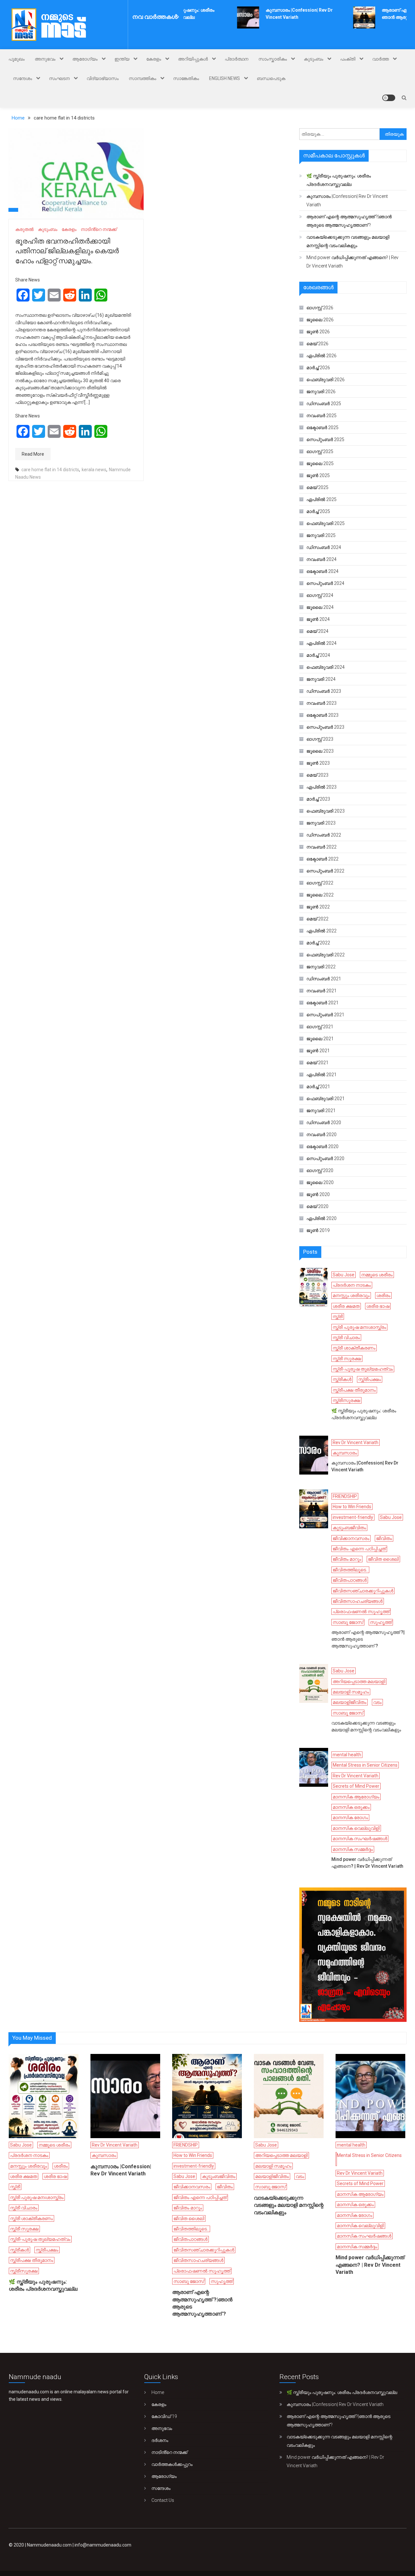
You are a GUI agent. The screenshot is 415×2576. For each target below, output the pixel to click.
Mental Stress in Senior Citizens (365, 1765)
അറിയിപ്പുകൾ (193, 59)
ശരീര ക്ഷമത (346, 1306)
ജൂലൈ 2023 (320, 751)
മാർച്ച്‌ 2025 (318, 511)
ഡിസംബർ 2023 (324, 691)
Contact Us (163, 2500)
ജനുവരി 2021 (321, 1111)
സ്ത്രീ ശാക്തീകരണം (354, 1348)
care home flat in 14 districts (50, 470)
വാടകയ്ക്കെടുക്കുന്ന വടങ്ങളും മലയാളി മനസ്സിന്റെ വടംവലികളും (348, 241)
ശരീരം (383, 1295)
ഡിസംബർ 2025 (324, 404)
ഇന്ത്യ (122, 59)
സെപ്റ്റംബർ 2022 (325, 871)
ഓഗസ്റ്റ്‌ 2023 (320, 739)
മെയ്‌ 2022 (317, 919)
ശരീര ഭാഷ (378, 1306)
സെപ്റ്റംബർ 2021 (325, 1015)
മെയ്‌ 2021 (317, 1063)
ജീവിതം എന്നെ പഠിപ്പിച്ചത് (359, 1549)
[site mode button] (389, 98)
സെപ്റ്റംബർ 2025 (325, 439)
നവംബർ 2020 (321, 1134)
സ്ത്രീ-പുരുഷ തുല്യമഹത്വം (363, 1369)
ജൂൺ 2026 (318, 332)
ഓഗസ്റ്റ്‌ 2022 (320, 883)
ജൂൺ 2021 (318, 1051)
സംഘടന (59, 78)
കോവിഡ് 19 (164, 2416)
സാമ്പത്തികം (142, 78)
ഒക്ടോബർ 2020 (322, 1146)
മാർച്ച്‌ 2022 (318, 943)
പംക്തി (348, 59)
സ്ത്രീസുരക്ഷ (346, 1400)
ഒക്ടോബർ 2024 (322, 571)
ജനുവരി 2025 (321, 535)
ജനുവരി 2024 (321, 679)
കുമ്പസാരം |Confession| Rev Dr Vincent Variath (347, 200)
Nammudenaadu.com (49, 2545)
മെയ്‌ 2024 (317, 631)
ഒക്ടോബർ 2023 (322, 715)
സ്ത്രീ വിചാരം (346, 1338)
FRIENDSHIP (345, 1496)
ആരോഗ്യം (85, 59)
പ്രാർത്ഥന (237, 59)
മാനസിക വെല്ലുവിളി (356, 1828)
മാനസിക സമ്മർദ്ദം (353, 1849)
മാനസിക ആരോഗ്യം (356, 1797)
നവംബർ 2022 (321, 847)
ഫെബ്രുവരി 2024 (326, 667)
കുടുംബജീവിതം (349, 1528)
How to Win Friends (352, 1507)
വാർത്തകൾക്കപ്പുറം (172, 2464)
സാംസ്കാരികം (273, 59)
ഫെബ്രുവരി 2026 (326, 380)
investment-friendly (353, 1517)
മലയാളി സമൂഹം (351, 1692)
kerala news (94, 470)
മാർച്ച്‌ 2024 (318, 655)
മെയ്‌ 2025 (317, 487)
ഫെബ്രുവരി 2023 (326, 811)
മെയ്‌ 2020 (317, 1206)
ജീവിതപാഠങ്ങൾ (350, 1580)
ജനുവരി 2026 (321, 392)
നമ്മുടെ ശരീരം (377, 1275)
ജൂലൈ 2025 (320, 463)
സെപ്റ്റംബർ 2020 (325, 1158)
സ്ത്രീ (338, 1316)
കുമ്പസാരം (345, 1453)
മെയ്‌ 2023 (317, 775)
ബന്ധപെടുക (271, 78)
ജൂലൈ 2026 (320, 320)
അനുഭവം (45, 59)
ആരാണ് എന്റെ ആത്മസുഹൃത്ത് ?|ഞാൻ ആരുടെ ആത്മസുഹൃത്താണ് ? (349, 221)
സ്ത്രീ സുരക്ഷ (347, 1359)
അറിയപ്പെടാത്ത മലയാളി (359, 1681)
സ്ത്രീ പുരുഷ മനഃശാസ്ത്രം (359, 1327)
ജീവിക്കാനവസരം (351, 1538)
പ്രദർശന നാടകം (352, 1285)
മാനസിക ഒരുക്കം (351, 1807)
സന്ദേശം (23, 78)
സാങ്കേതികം (186, 78)
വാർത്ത (380, 59)
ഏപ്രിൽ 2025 (321, 499)
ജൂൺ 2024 (318, 619)
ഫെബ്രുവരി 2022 (326, 955)
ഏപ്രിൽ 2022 (321, 931)
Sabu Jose (344, 1275)
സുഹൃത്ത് (381, 1622)
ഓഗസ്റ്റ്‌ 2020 (320, 1170)
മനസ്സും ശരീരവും (351, 1295)
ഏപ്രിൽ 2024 (321, 643)
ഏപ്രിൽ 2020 (321, 1218)
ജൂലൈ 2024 (320, 607)
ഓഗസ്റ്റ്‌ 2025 (320, 451)
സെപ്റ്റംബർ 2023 (325, 727)
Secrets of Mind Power (356, 1786)
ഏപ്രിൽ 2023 (321, 787)
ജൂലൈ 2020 (320, 1182)
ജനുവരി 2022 (321, 967)
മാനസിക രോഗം (350, 1818)
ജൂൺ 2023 (318, 763)
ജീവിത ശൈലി (383, 1559)
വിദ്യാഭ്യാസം (103, 78)
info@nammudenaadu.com (103, 2545)
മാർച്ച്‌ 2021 (318, 1087)
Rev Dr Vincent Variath (356, 1442)
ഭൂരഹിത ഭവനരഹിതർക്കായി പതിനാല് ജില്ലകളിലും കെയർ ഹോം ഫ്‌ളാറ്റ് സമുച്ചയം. (67, 251)
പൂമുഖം (17, 59)
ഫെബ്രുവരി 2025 (326, 523)
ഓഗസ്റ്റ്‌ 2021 (320, 1027)
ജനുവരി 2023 (321, 823)
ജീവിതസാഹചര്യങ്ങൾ (358, 1601)
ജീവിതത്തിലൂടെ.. (350, 1570)
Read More (33, 454)
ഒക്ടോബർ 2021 (322, 1003)
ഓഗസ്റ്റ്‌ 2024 (320, 595)
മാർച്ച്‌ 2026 (318, 368)
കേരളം (154, 59)
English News (225, 78)
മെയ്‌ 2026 (317, 344)
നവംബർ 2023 (321, 703)
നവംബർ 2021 (321, 991)
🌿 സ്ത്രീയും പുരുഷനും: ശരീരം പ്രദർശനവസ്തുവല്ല (339, 180)
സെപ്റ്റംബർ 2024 (325, 583)
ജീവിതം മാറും (347, 1559)
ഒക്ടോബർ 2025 (322, 427)
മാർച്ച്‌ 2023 (318, 799)
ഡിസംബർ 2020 (324, 1123)
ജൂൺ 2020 (318, 1194)
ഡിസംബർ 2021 (324, 979)
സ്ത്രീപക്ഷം (370, 1379)
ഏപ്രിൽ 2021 (321, 1075)
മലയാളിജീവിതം (350, 1702)
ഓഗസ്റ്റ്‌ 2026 (320, 308)
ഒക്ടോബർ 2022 (322, 859)
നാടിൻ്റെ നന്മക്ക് (99, 229)
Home (158, 2392)
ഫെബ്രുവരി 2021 (326, 1099)
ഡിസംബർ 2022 (324, 835)
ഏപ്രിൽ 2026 (321, 356)
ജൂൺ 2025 (318, 475)
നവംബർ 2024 (321, 559)
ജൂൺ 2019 (318, 1230)
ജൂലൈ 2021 (320, 1039)
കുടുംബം (314, 59)
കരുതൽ (24, 229)
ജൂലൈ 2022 (320, 895)
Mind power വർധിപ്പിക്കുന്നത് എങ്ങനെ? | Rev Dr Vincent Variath (352, 262)
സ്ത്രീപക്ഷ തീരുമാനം (354, 1390)
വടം (377, 1702)
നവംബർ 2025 (321, 416)
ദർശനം (160, 2440)
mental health (347, 1755)
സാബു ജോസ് (348, 1622)
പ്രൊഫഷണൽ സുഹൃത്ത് (361, 1612)
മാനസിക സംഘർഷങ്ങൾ (360, 1839)
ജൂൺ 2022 (318, 907)
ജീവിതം (384, 1538)
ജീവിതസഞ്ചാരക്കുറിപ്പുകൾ (363, 1591)
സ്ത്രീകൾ (342, 1379)
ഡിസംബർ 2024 (324, 547)
